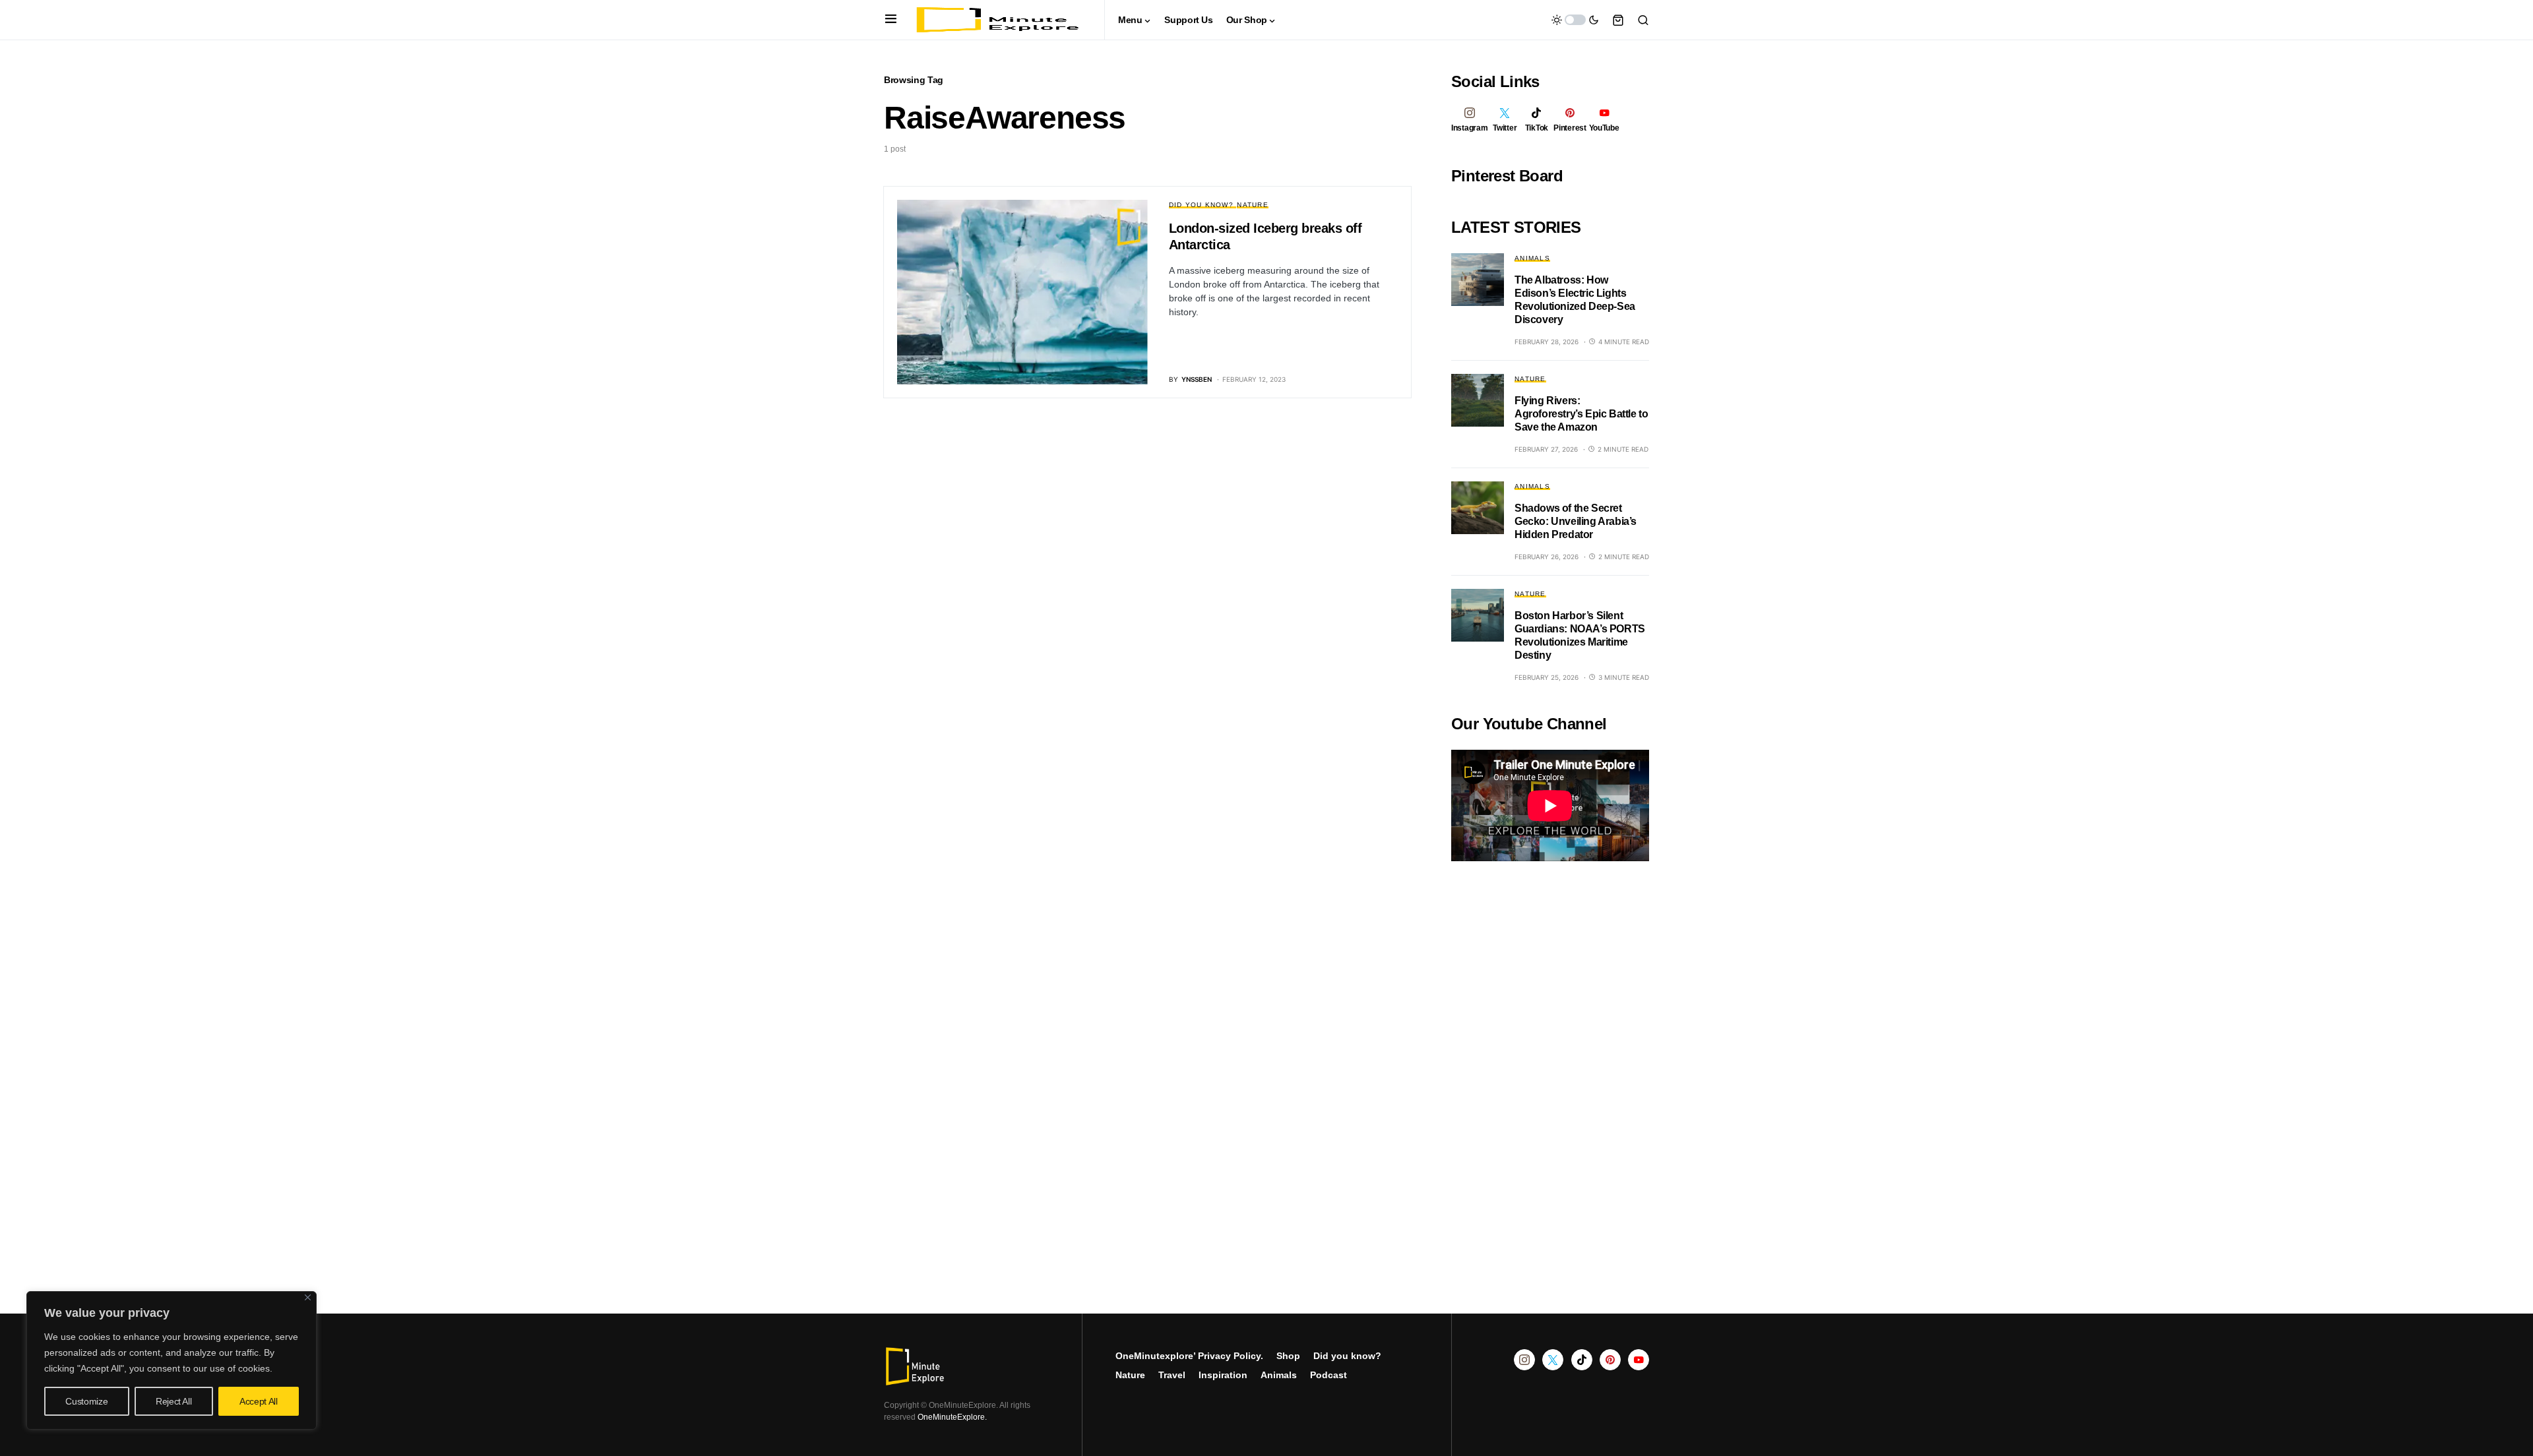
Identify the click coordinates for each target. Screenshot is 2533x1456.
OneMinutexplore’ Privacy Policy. (1189, 1356)
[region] (172, 1360)
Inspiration (1223, 1375)
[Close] (308, 1297)
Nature (1253, 205)
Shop (1288, 1356)
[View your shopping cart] (1618, 20)
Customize (86, 1401)
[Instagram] (1524, 1360)
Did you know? (1201, 205)
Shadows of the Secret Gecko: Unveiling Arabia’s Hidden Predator (1576, 521)
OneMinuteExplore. (952, 1417)
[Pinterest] (1610, 1360)
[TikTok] (1582, 1360)
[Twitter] (1553, 1360)
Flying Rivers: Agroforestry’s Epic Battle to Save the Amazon (1581, 414)
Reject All (174, 1401)
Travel (1172, 1375)
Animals (1532, 258)
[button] (891, 20)
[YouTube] (1639, 1360)
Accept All (259, 1401)
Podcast (1329, 1375)
